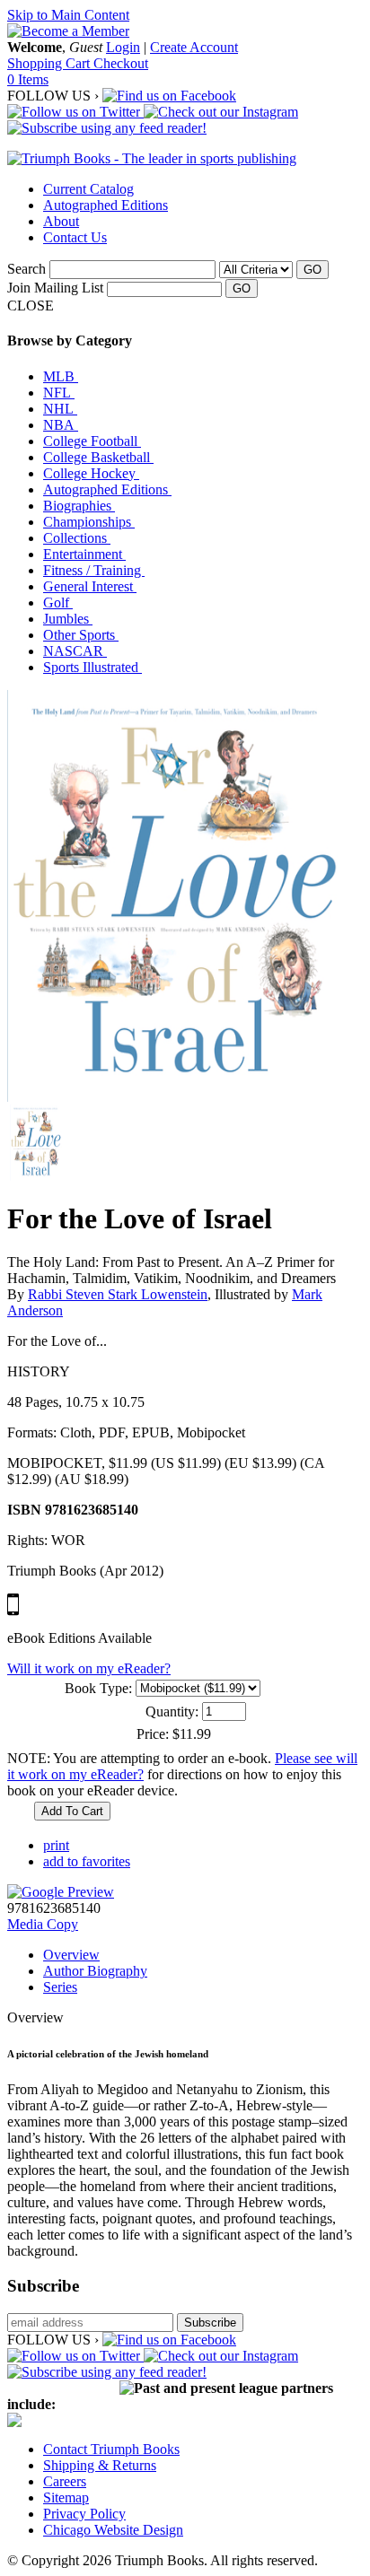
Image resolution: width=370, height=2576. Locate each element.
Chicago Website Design (113, 2530)
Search (26, 269)
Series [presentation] (60, 1987)
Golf (58, 603)
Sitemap (66, 2497)
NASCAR (75, 651)
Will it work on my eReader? (89, 1668)
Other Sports (81, 635)
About (61, 221)
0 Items (28, 79)
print (56, 1845)
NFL (59, 393)
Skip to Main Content (68, 15)
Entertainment (84, 554)
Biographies (79, 506)
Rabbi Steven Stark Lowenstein (118, 1294)
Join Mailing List (55, 288)
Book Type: (98, 1688)
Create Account (194, 47)
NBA (61, 425)
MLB (61, 376)
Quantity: (172, 1712)
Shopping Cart (50, 63)
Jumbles (68, 619)
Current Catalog (88, 189)
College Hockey (91, 473)
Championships (89, 522)
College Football (92, 441)
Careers (65, 2481)
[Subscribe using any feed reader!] (107, 128)
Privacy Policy (84, 2514)
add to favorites (87, 1861)
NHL (60, 409)
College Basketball (98, 457)
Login (123, 47)
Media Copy (43, 1924)
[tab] (203, 1955)
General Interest (90, 586)
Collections (77, 538)
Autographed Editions (106, 205)
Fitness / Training (94, 570)
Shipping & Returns (100, 2465)
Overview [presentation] (71, 1955)
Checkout (121, 63)
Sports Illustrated (92, 667)
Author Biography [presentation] (95, 1971)
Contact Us (75, 237)
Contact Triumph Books (111, 2449)
